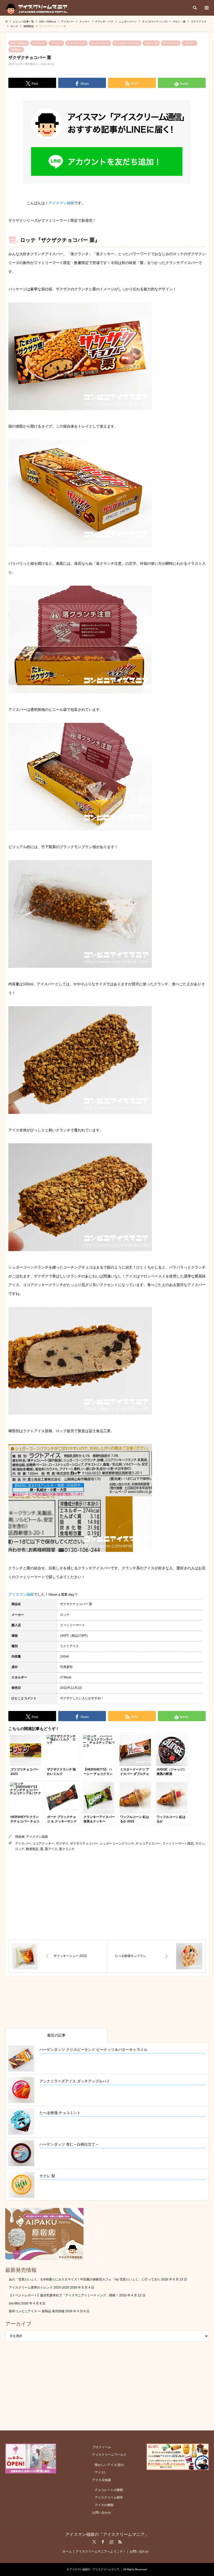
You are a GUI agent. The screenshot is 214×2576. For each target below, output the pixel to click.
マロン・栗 (151, 43)
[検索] (194, 8)
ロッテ (189, 43)
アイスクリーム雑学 (109, 2497)
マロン (200, 1844)
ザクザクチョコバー (84, 1844)
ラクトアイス (171, 43)
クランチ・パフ (76, 43)
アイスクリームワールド (109, 2455)
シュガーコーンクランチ (117, 1844)
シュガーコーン (100, 43)
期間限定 (16, 50)
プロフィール (102, 2447)
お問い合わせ (102, 2513)
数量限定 (32, 1849)
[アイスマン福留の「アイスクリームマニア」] (38, 8)
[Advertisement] (107, 1896)
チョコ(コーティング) (127, 43)
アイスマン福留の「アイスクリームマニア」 (107, 2534)
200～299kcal (19, 43)
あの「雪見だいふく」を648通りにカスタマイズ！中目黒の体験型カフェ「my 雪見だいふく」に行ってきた (85, 2279)
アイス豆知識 (102, 2480)
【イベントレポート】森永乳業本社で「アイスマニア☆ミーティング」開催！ (64, 2295)
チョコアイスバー (148, 1844)
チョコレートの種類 (109, 2490)
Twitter (94, 2542)
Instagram (111, 2542)
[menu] (206, 8)
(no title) (15, 2303)
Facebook (103, 2542)
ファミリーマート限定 (178, 1844)
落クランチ (67, 1849)
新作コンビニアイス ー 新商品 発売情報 (37, 2311)
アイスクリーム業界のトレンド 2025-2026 (39, 2287)
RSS (120, 2542)
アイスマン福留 (61, 203)
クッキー (56, 43)
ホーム (67, 2551)
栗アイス (51, 1849)
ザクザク (62, 1844)
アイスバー (39, 43)
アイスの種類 (104, 2505)
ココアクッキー (43, 1844)
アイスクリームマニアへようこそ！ (101, 2551)
